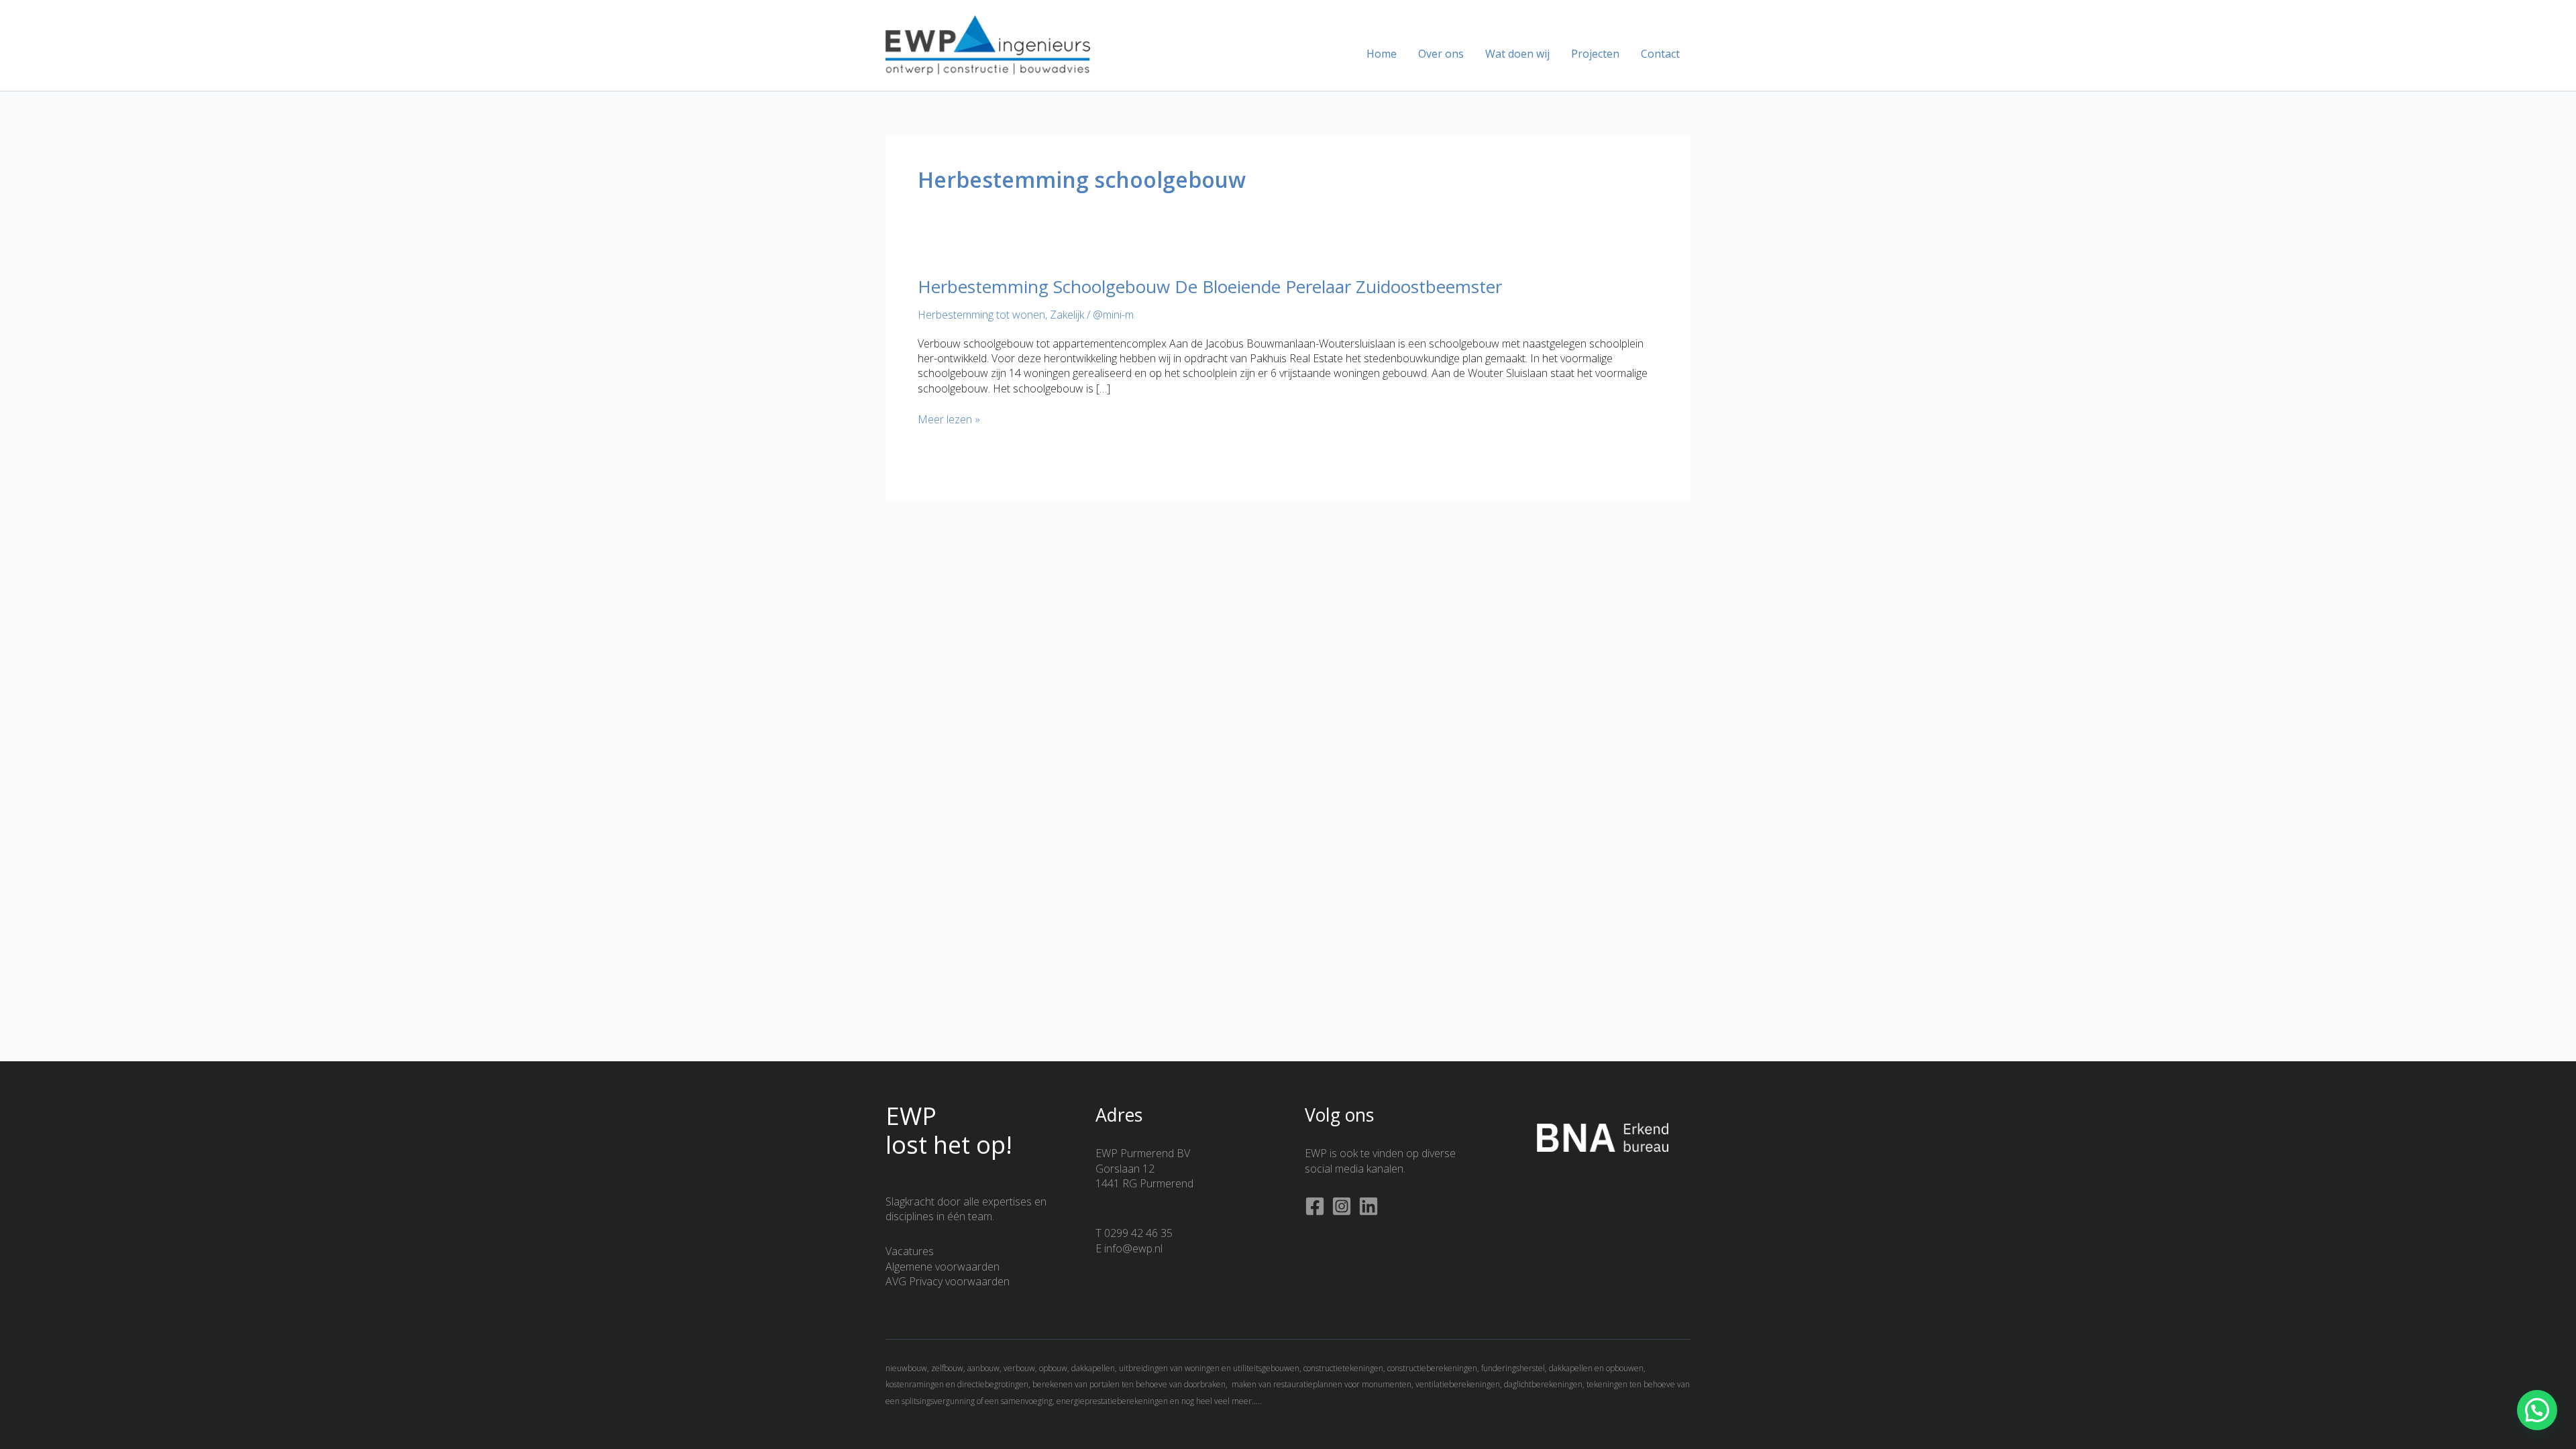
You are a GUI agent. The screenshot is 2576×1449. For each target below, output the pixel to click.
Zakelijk (1067, 315)
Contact (1660, 54)
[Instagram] (1342, 1206)
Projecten (1595, 54)
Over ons (1441, 54)
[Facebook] (1315, 1206)
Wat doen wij (1517, 54)
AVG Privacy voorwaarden (948, 1281)
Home (1382, 54)
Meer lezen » (949, 419)
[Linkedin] (1368, 1206)
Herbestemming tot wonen (981, 315)
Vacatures (910, 1251)
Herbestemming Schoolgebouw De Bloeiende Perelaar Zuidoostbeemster (1210, 286)
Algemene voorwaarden (943, 1267)
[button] (2537, 1410)
